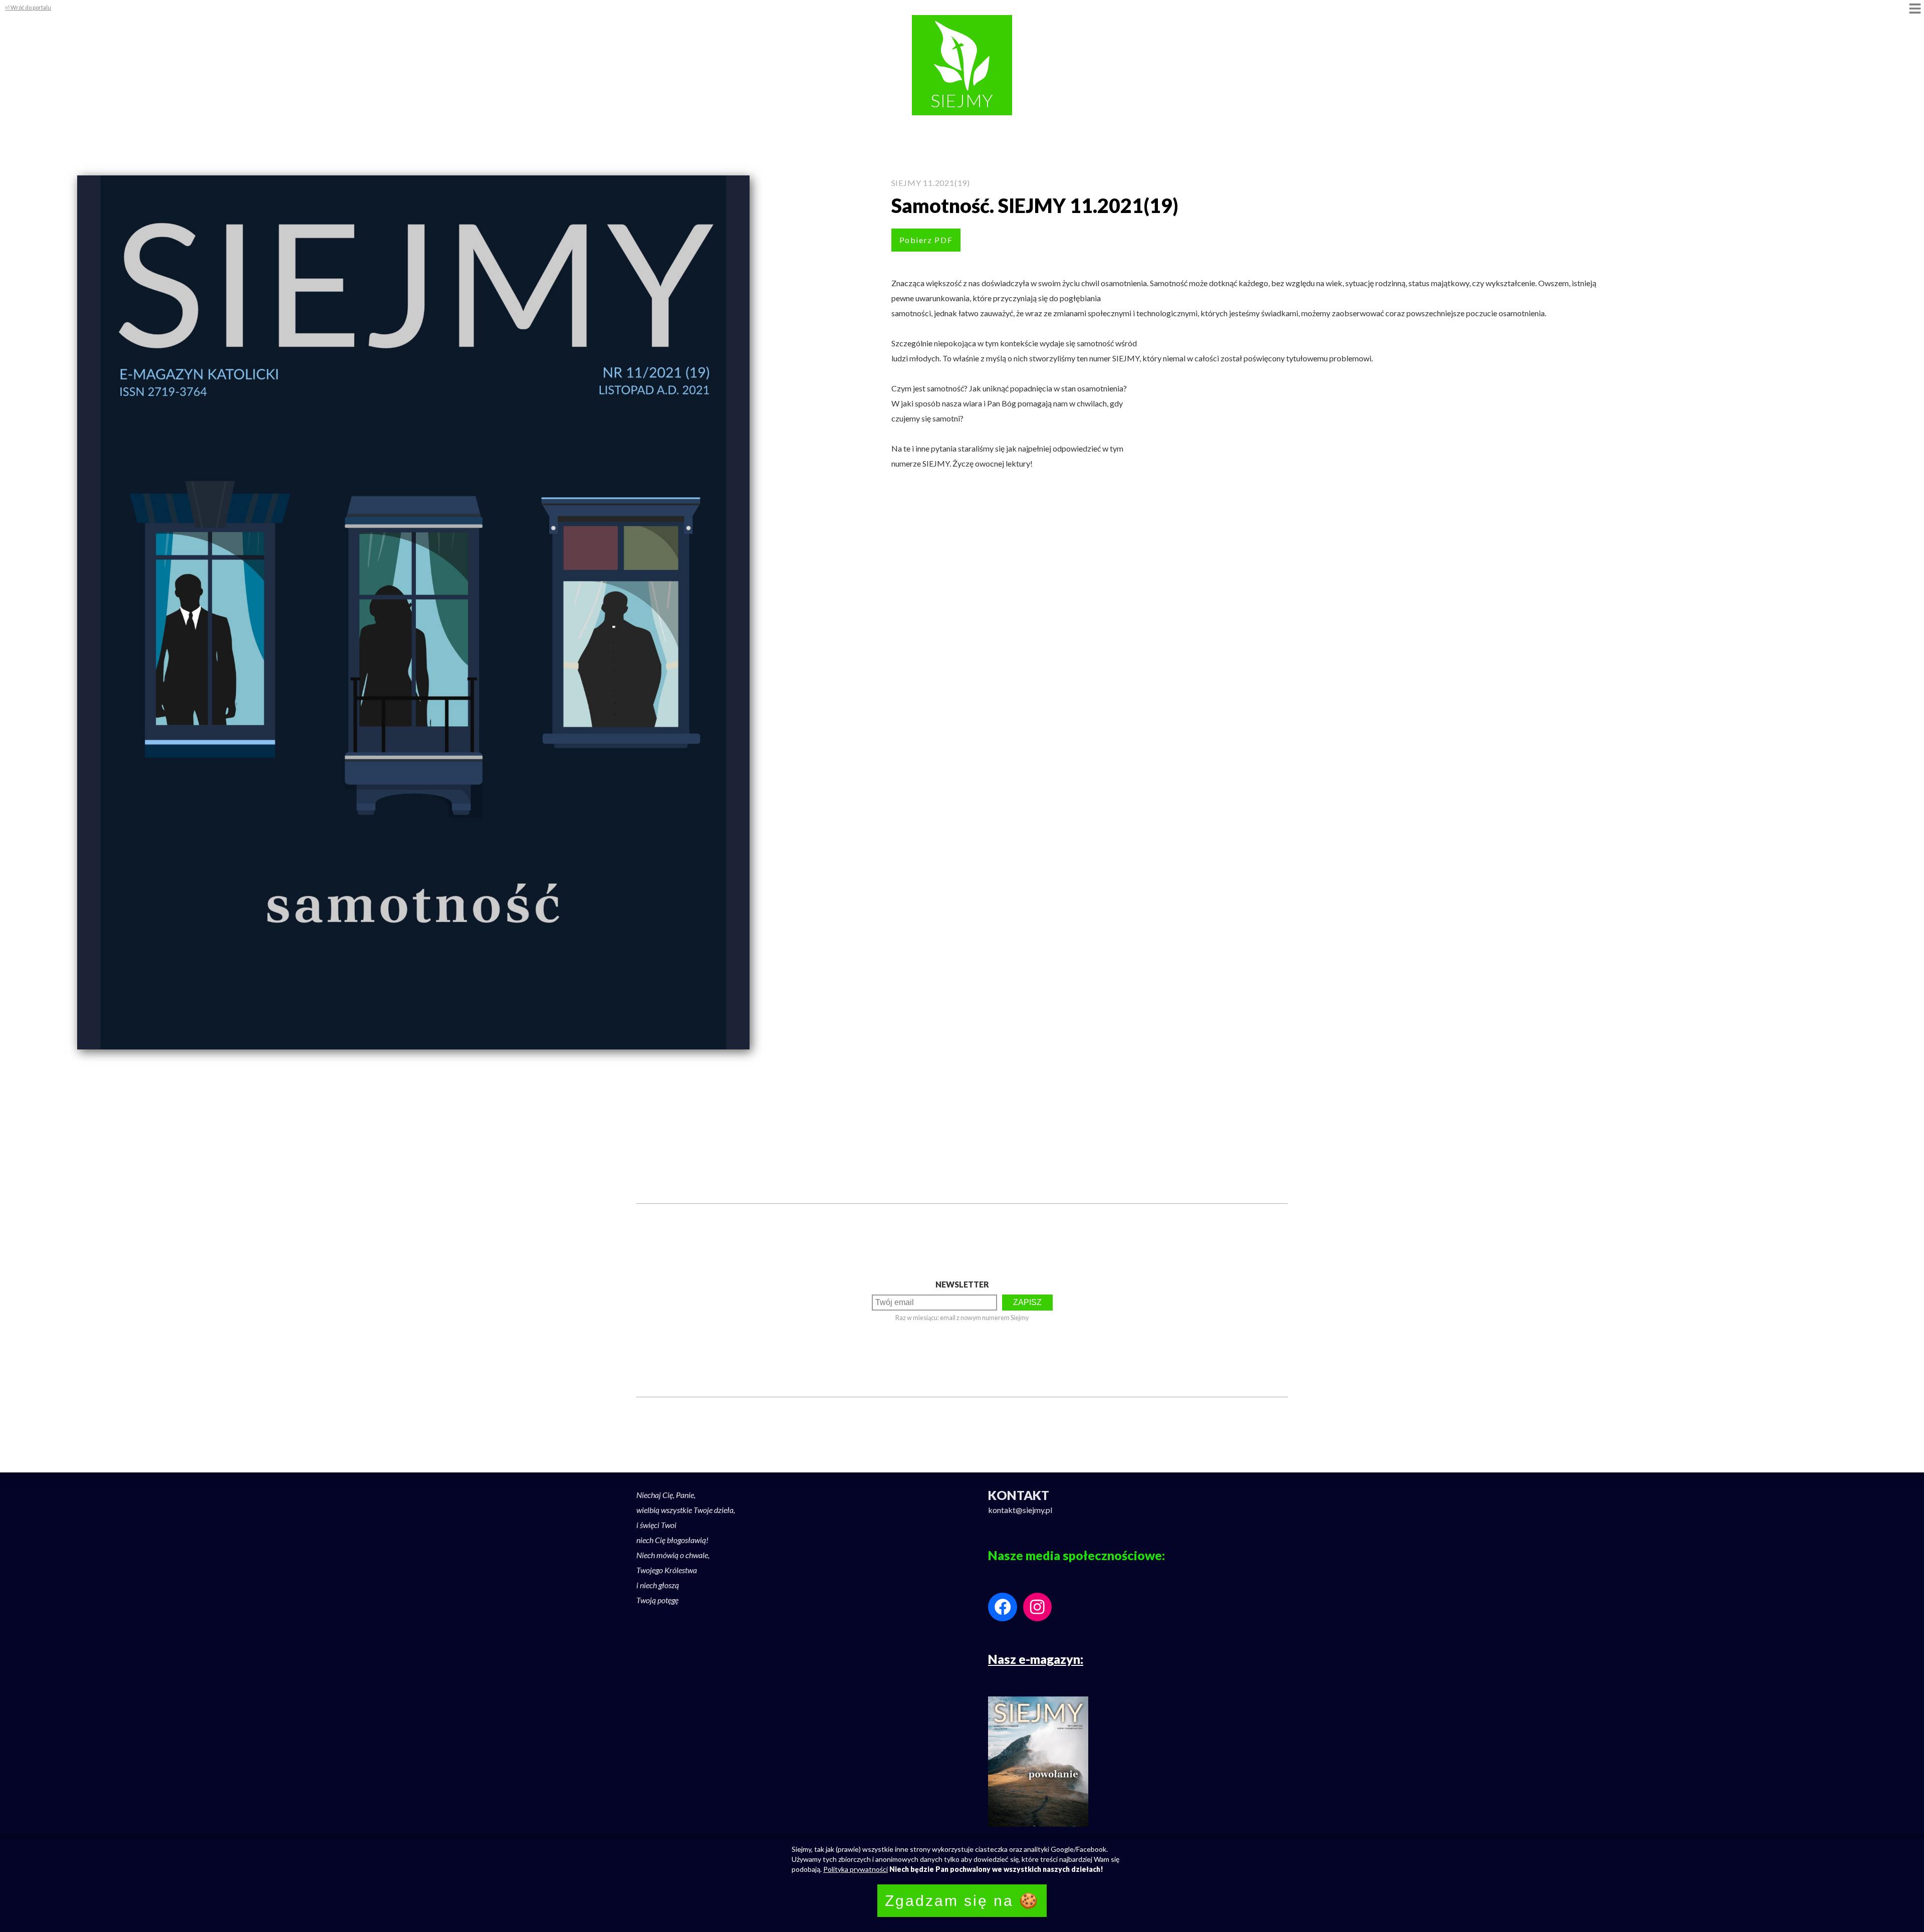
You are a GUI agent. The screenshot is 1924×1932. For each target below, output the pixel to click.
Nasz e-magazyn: (1036, 1659)
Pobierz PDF (926, 240)
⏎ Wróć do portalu (28, 7)
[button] (1915, 9)
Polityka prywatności (856, 1869)
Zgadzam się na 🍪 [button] (962, 1901)
